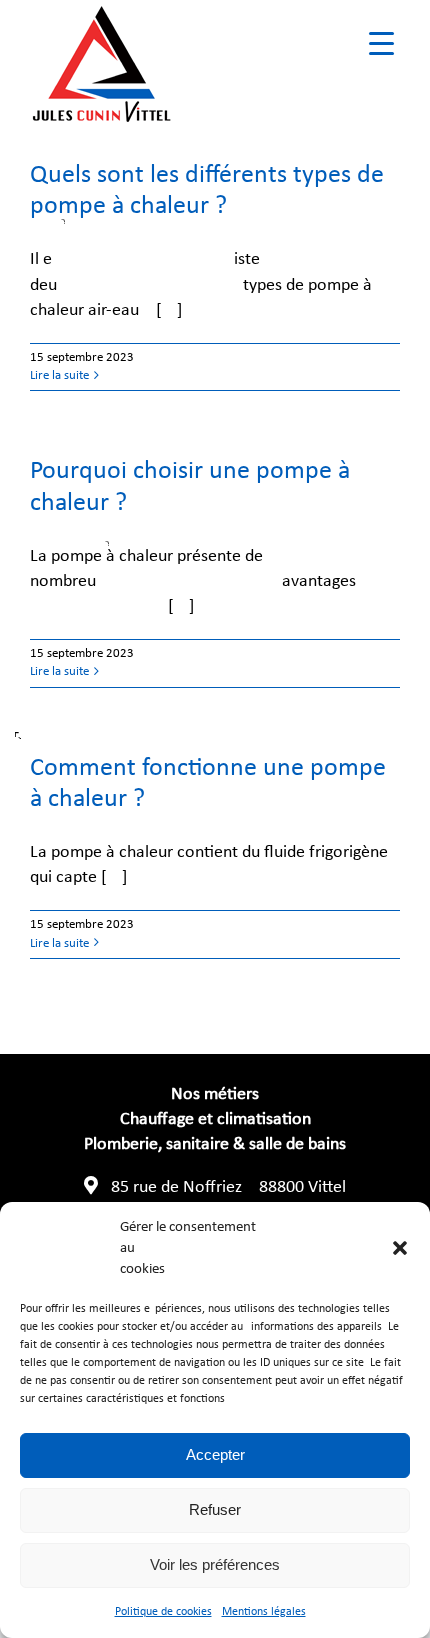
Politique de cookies (163, 1612)
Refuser (215, 1509)
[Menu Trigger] (381, 42)
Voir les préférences (215, 1564)
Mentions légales (264, 1612)
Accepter (215, 1454)
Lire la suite (59, 375)
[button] (400, 1248)
